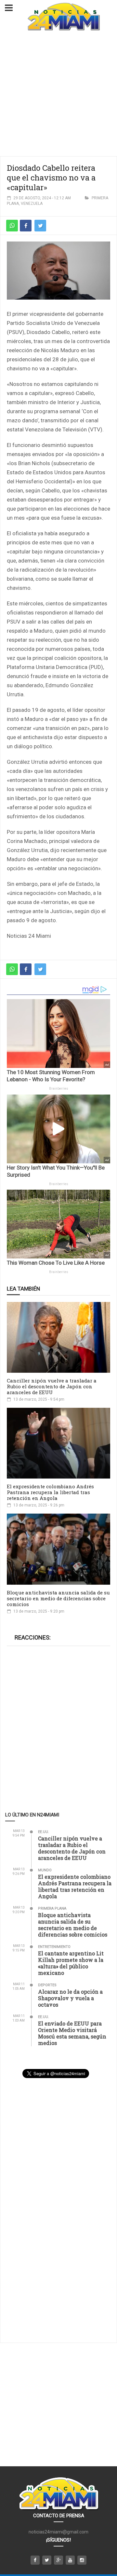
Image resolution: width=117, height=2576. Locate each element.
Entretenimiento (54, 1947)
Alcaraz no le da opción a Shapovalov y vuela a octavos (70, 1998)
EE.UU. (44, 1832)
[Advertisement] (58, 94)
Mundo (45, 1870)
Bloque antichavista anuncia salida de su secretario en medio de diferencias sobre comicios (58, 1598)
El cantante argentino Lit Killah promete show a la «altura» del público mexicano (71, 1963)
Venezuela (32, 204)
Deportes (47, 1985)
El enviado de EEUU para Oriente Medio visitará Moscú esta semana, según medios (72, 2033)
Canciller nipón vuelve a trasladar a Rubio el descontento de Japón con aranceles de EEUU (52, 1386)
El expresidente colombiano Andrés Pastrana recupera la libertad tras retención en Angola (50, 1492)
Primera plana (52, 1908)
